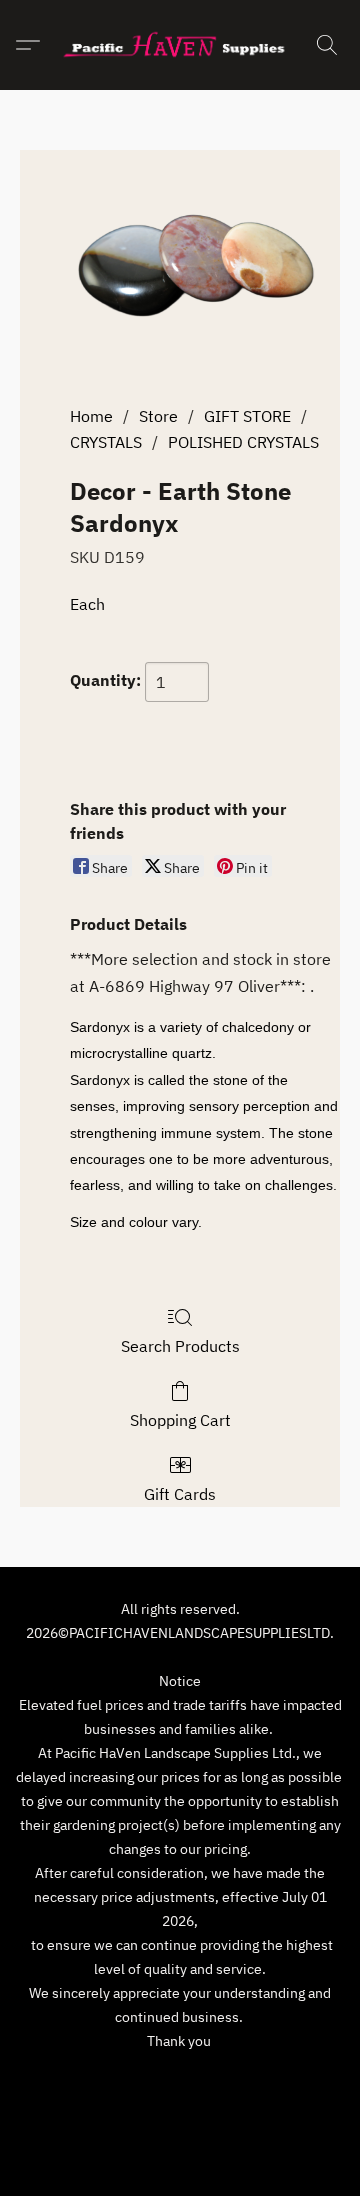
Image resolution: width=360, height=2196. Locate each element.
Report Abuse (180, 2108)
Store (158, 416)
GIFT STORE (247, 416)
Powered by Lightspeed (180, 2143)
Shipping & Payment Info (252, 2078)
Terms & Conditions (92, 2078)
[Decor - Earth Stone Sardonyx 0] (205, 271)
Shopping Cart (180, 1420)
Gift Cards (180, 1494)
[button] (180, 45)
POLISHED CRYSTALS (243, 442)
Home (91, 416)
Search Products (180, 1346)
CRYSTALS (106, 442)
